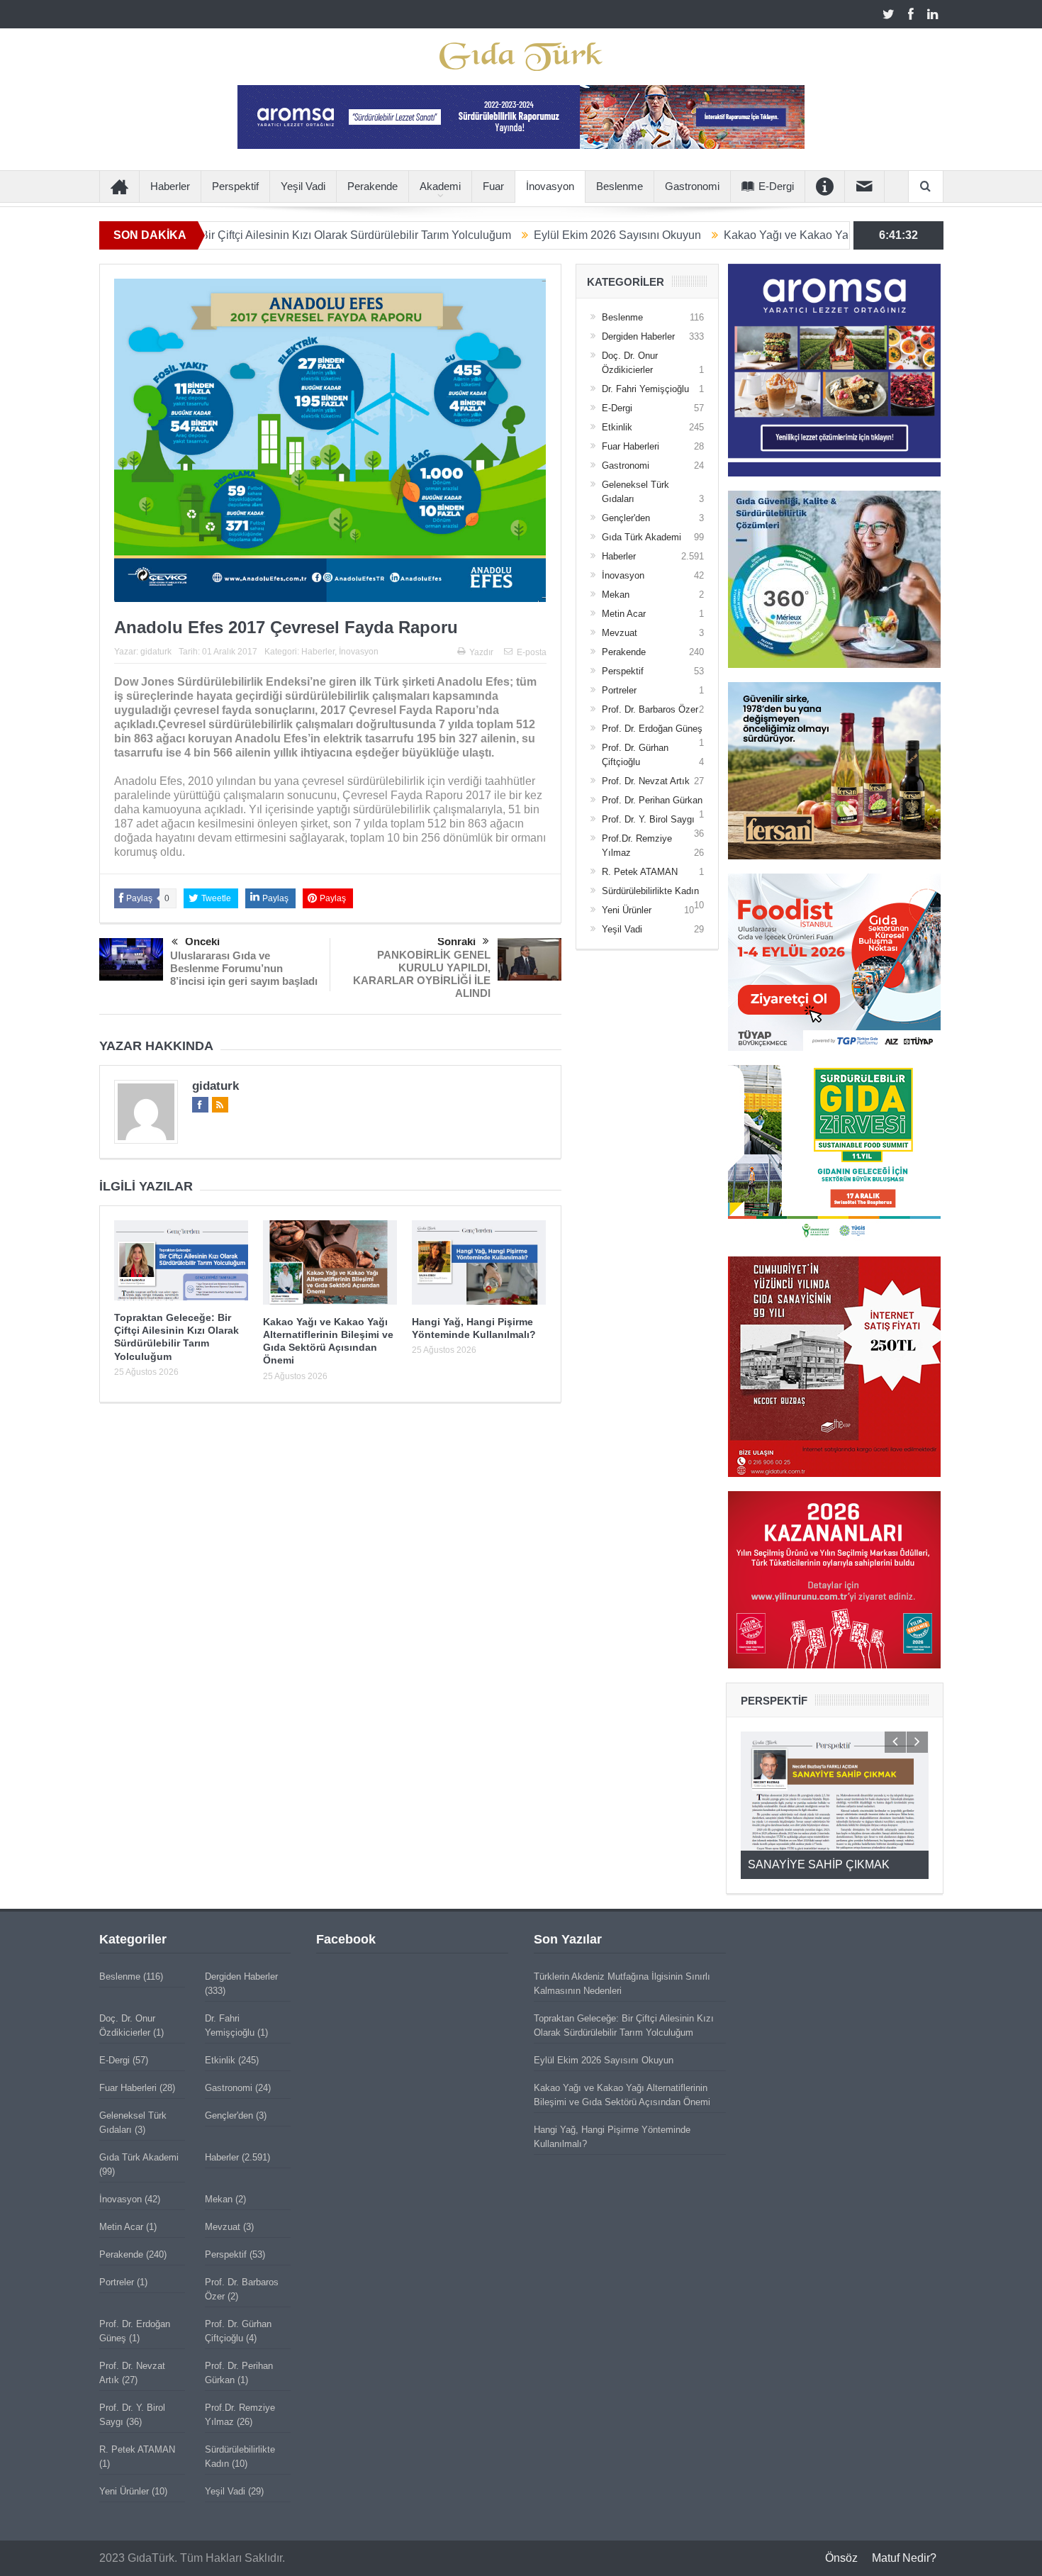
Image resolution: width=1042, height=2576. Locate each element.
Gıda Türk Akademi (642, 537)
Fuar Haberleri (631, 446)
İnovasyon (550, 186)
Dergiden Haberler (638, 336)
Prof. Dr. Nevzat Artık (646, 781)
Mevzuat (620, 633)
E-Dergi (776, 186)
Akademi (440, 186)
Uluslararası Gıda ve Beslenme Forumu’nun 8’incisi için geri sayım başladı (244, 968)
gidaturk (156, 652)
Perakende (372, 186)
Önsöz (841, 2558)
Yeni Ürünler (627, 910)
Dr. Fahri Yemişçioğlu (645, 389)
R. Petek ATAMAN (640, 872)
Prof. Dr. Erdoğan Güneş (652, 729)
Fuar (493, 186)
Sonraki (456, 941)
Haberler (170, 186)
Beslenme (620, 186)
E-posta (532, 652)
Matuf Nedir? (904, 2558)
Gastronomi (692, 186)
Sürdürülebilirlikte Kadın (650, 891)
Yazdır (481, 652)
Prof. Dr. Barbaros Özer (650, 709)
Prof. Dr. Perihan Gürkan (652, 800)
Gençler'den (626, 518)
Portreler (619, 690)
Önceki (202, 941)
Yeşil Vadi (303, 186)
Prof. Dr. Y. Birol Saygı (648, 819)
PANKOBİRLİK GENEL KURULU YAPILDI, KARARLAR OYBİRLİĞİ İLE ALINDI (422, 974)
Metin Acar (624, 614)
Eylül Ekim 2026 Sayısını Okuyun (512, 235)
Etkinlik (617, 427)
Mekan (616, 595)
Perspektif (235, 186)
